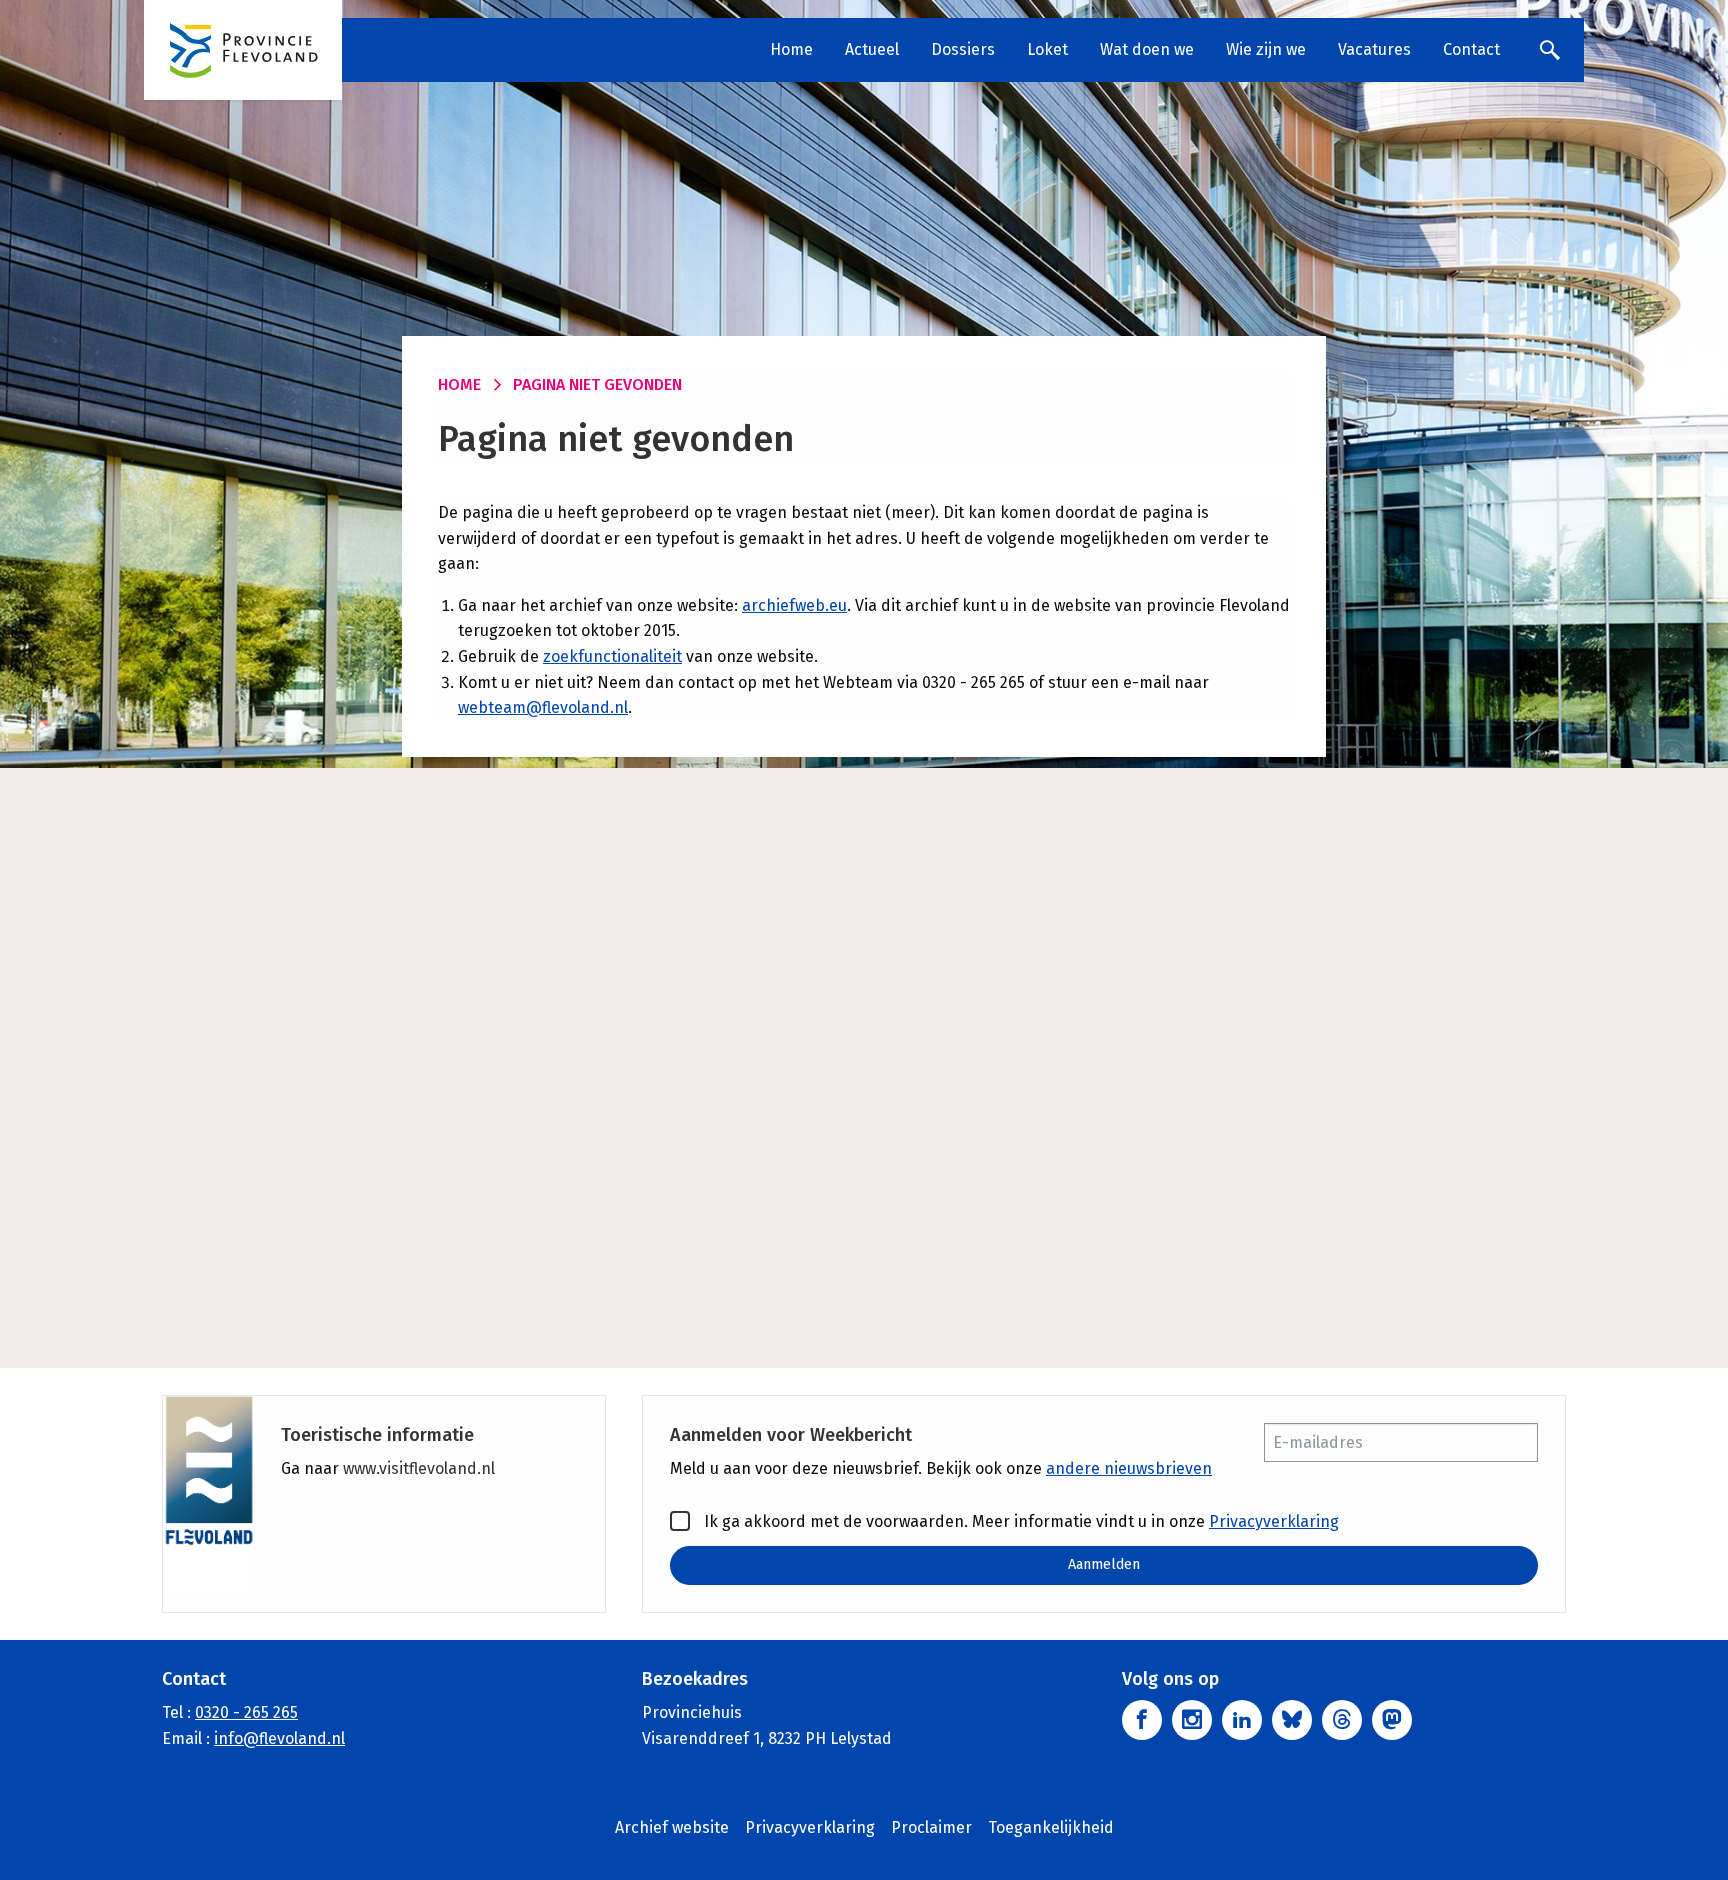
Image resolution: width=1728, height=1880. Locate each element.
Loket (1047, 49)
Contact (1471, 49)
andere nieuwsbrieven (1129, 1468)
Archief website (672, 1827)
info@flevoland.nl (279, 1738)
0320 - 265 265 (246, 1712)
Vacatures (1374, 49)
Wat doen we (1147, 49)
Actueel (872, 49)
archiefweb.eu (794, 605)
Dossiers (963, 49)
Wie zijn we (1266, 49)
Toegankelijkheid (1051, 1827)
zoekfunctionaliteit (612, 656)
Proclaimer (931, 1827)
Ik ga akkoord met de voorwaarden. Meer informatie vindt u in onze (1019, 1521)
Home (791, 49)
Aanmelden (1104, 1564)
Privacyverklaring (1274, 1521)
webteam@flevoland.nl (543, 707)
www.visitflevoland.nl (419, 1468)
